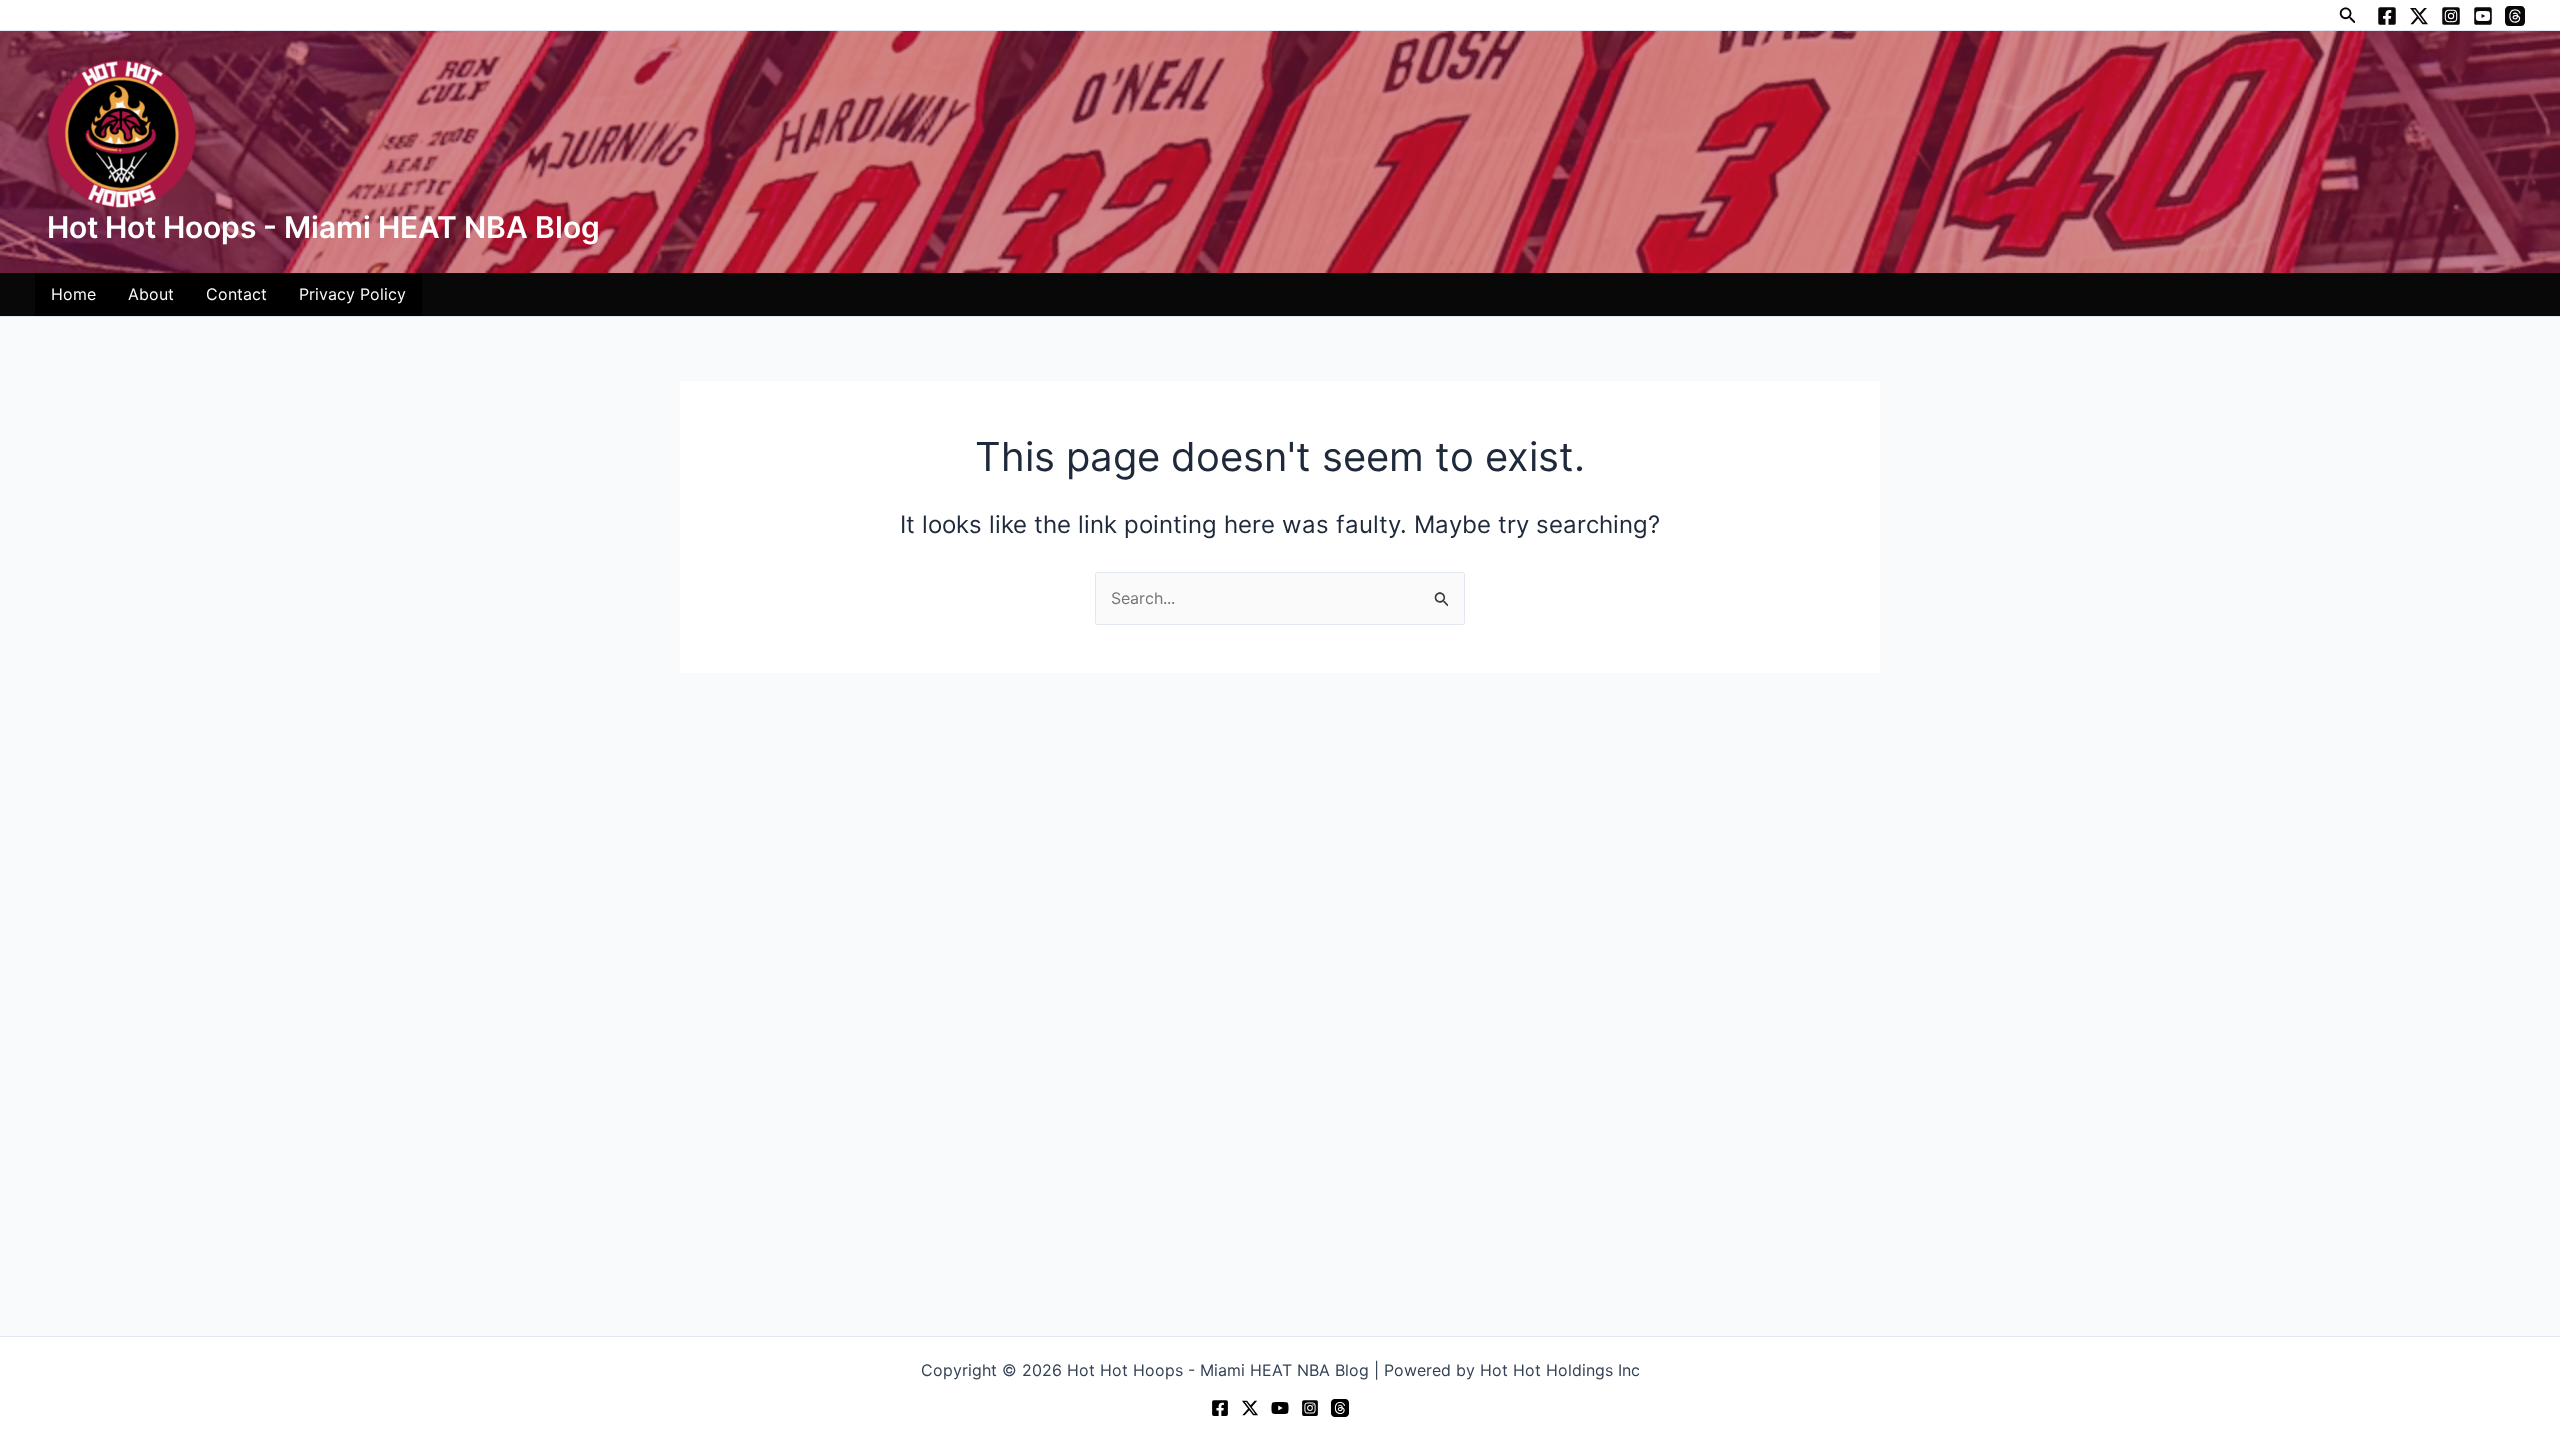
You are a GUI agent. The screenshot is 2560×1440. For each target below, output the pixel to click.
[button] (2348, 15)
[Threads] (2515, 16)
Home (73, 294)
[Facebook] (2387, 16)
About (151, 294)
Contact (236, 294)
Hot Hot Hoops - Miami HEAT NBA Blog (323, 227)
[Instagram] (2451, 16)
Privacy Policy (352, 294)
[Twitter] (2419, 16)
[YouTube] (2483, 16)
